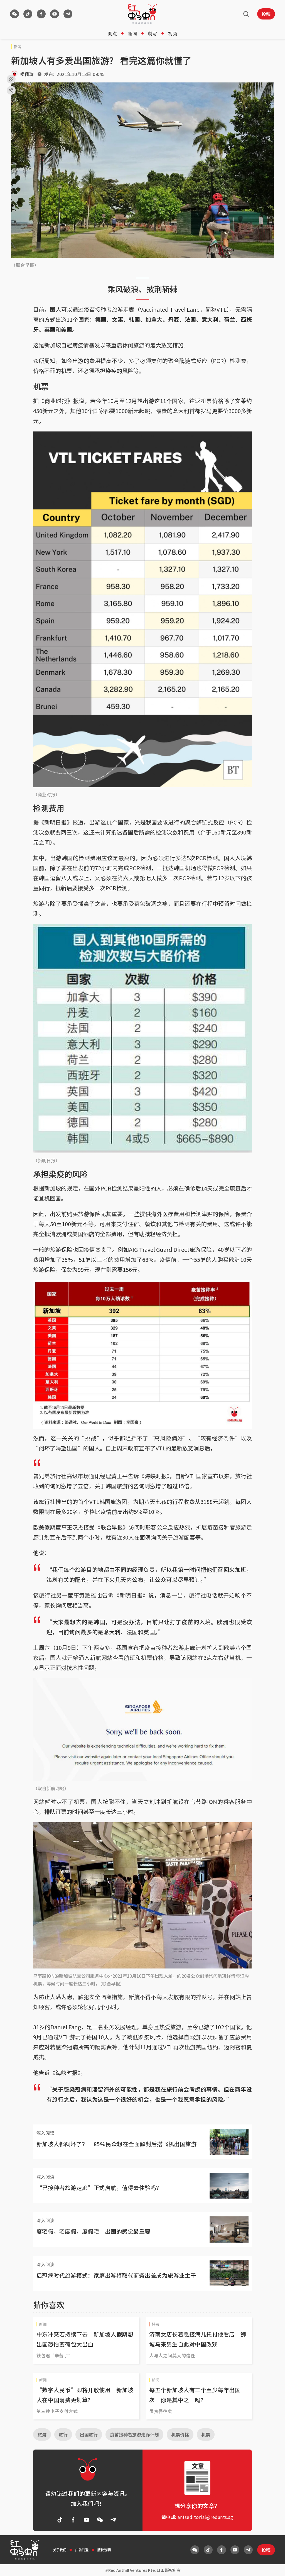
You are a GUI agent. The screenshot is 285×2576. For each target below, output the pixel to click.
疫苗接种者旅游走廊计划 (134, 2434)
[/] (142, 14)
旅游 (42, 2434)
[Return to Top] (272, 2566)
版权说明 (104, 2550)
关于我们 (60, 2550)
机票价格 (180, 2434)
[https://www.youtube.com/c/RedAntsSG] (55, 14)
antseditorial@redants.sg (205, 2517)
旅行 (63, 2434)
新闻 (132, 33)
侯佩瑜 (27, 74)
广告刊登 (82, 2550)
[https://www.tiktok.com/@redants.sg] (28, 14)
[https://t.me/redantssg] (68, 14)
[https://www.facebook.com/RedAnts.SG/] (41, 14)
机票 (206, 2434)
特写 (153, 33)
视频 (173, 33)
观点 (112, 33)
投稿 (266, 14)
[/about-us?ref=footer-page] (14, 14)
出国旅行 (89, 2434)
